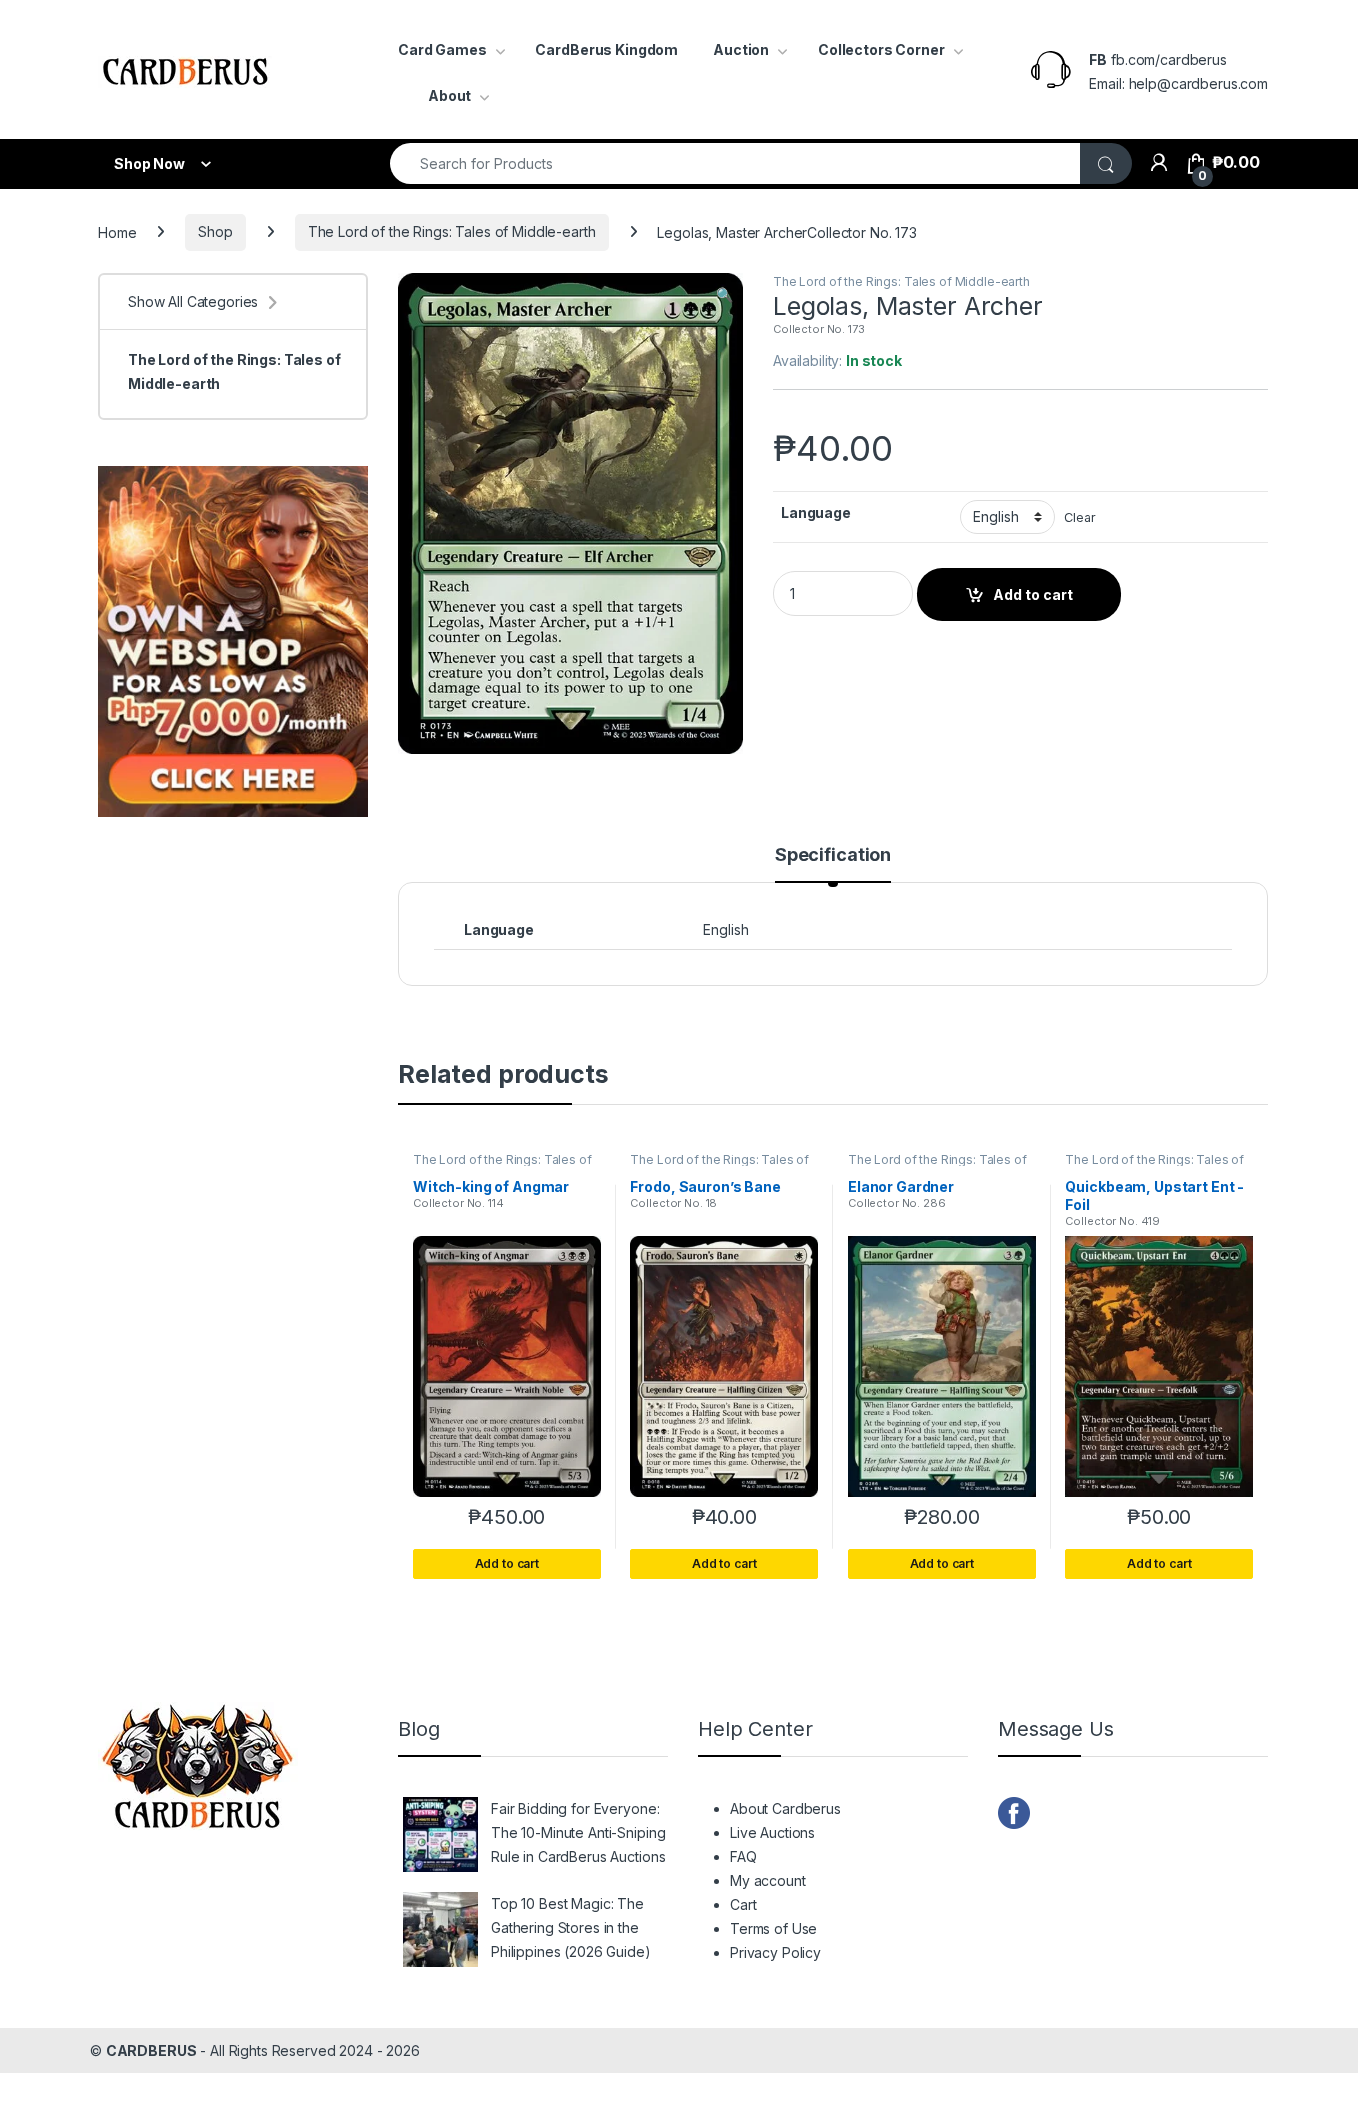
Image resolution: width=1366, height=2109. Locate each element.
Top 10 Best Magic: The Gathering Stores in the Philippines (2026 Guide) (571, 1927)
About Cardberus (785, 1808)
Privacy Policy (775, 1952)
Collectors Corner (881, 49)
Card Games (442, 49)
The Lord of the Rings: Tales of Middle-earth (452, 231)
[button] (724, 295)
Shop (215, 231)
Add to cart (1033, 594)
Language (816, 512)
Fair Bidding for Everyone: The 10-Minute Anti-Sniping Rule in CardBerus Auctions (578, 1832)
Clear (1079, 517)
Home (117, 231)
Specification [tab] (833, 855)
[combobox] (735, 163)
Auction (741, 49)
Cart (743, 1904)
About (449, 95)
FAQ (743, 1856)
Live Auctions (772, 1832)
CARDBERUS (151, 2050)
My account (768, 1880)
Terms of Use (773, 1928)
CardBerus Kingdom (606, 49)
